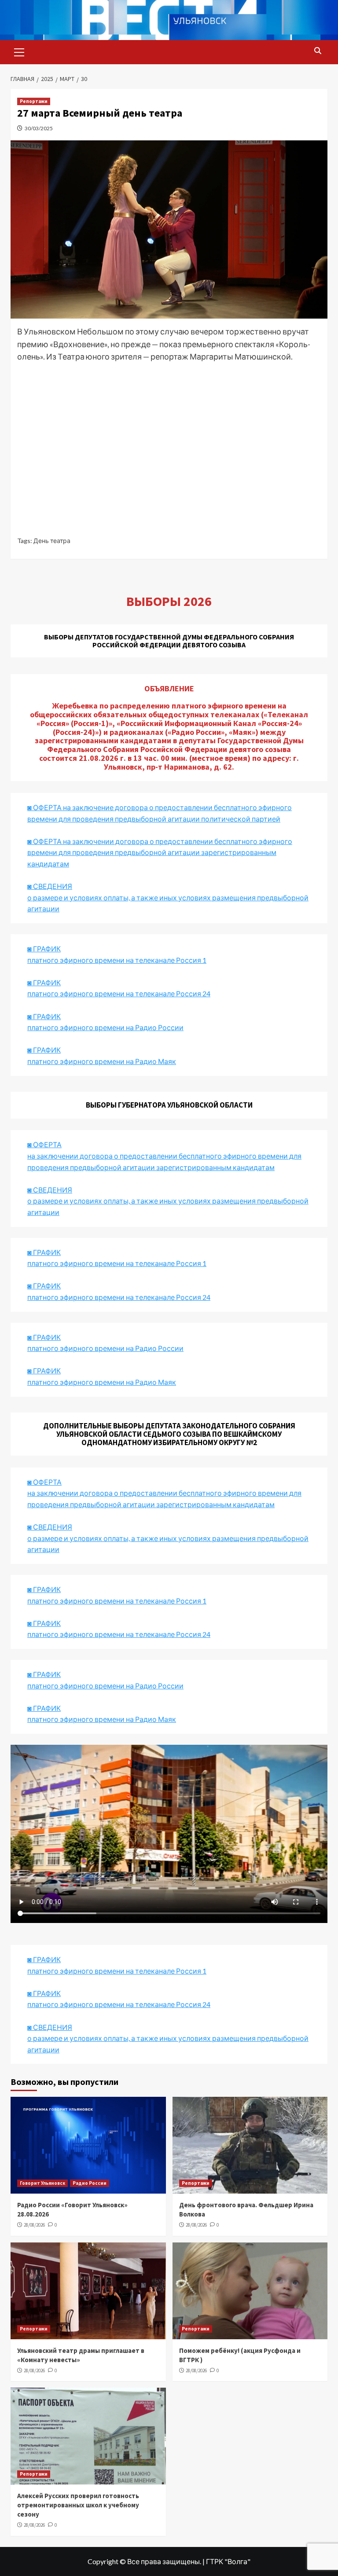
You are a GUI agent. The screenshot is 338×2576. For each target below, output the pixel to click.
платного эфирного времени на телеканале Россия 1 (117, 960)
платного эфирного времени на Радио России (105, 1027)
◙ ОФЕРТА (44, 1482)
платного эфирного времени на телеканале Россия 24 (119, 993)
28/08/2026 (34, 2225)
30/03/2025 (39, 128)
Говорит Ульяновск (42, 2183)
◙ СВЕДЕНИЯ (50, 1527)
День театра (52, 541)
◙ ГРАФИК (44, 949)
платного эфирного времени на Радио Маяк (102, 1061)
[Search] (318, 51)
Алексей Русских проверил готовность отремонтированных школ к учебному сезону (78, 2505)
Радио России (90, 2183)
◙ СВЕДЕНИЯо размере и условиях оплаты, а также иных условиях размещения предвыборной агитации (168, 897)
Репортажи (34, 101)
